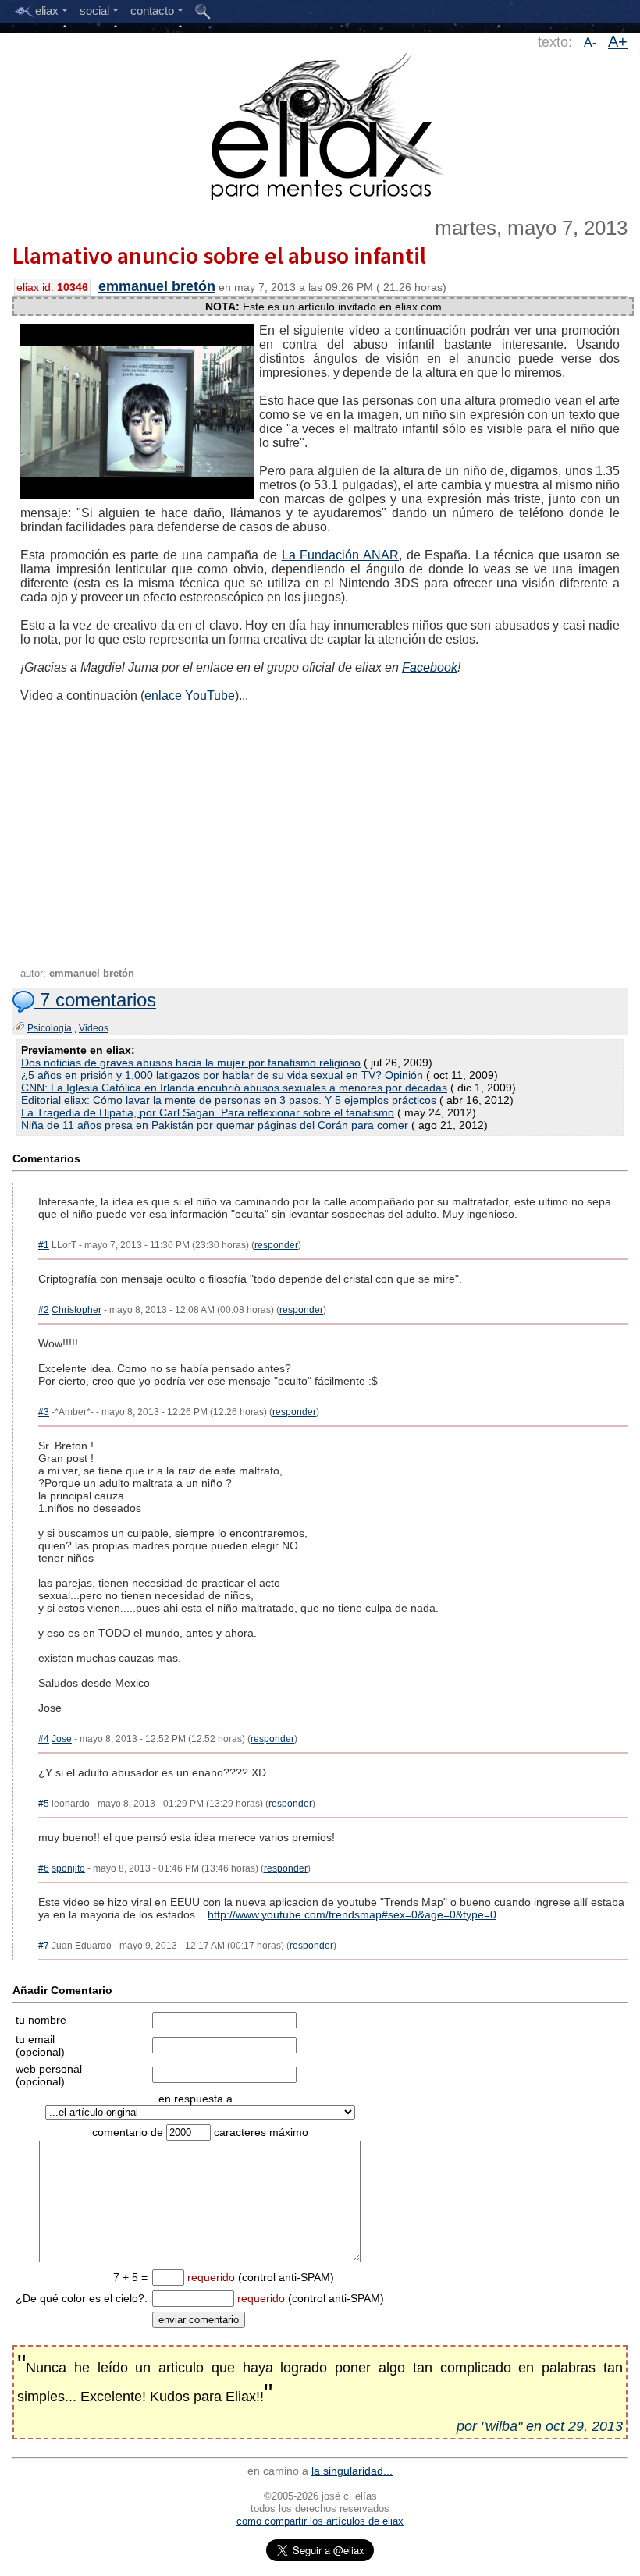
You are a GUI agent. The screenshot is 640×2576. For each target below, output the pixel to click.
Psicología (50, 1028)
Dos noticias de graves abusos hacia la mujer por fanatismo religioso (191, 1063)
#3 (44, 1412)
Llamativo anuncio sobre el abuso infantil (219, 255)
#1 (44, 1245)
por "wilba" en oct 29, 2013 (540, 2426)
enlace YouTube (190, 695)
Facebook (430, 667)
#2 (44, 1310)
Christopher (76, 1310)
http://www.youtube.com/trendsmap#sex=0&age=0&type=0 (352, 1914)
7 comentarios (95, 1000)
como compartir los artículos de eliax (320, 2521)
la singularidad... (352, 2471)
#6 (44, 1868)
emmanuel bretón (157, 286)
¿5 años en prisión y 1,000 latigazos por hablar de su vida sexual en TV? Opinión (222, 1075)
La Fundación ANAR (340, 555)
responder (276, 1245)
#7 (44, 1946)
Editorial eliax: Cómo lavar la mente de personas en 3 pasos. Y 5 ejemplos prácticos (229, 1100)
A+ (618, 41)
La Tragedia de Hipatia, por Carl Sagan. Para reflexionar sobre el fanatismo (208, 1112)
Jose (62, 1739)
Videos (94, 1028)
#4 (44, 1739)
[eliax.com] (320, 123)
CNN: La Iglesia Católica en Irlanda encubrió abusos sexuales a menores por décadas (234, 1088)
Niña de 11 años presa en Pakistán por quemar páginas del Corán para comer (215, 1125)
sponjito (68, 1868)
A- (590, 43)
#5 (44, 1804)
